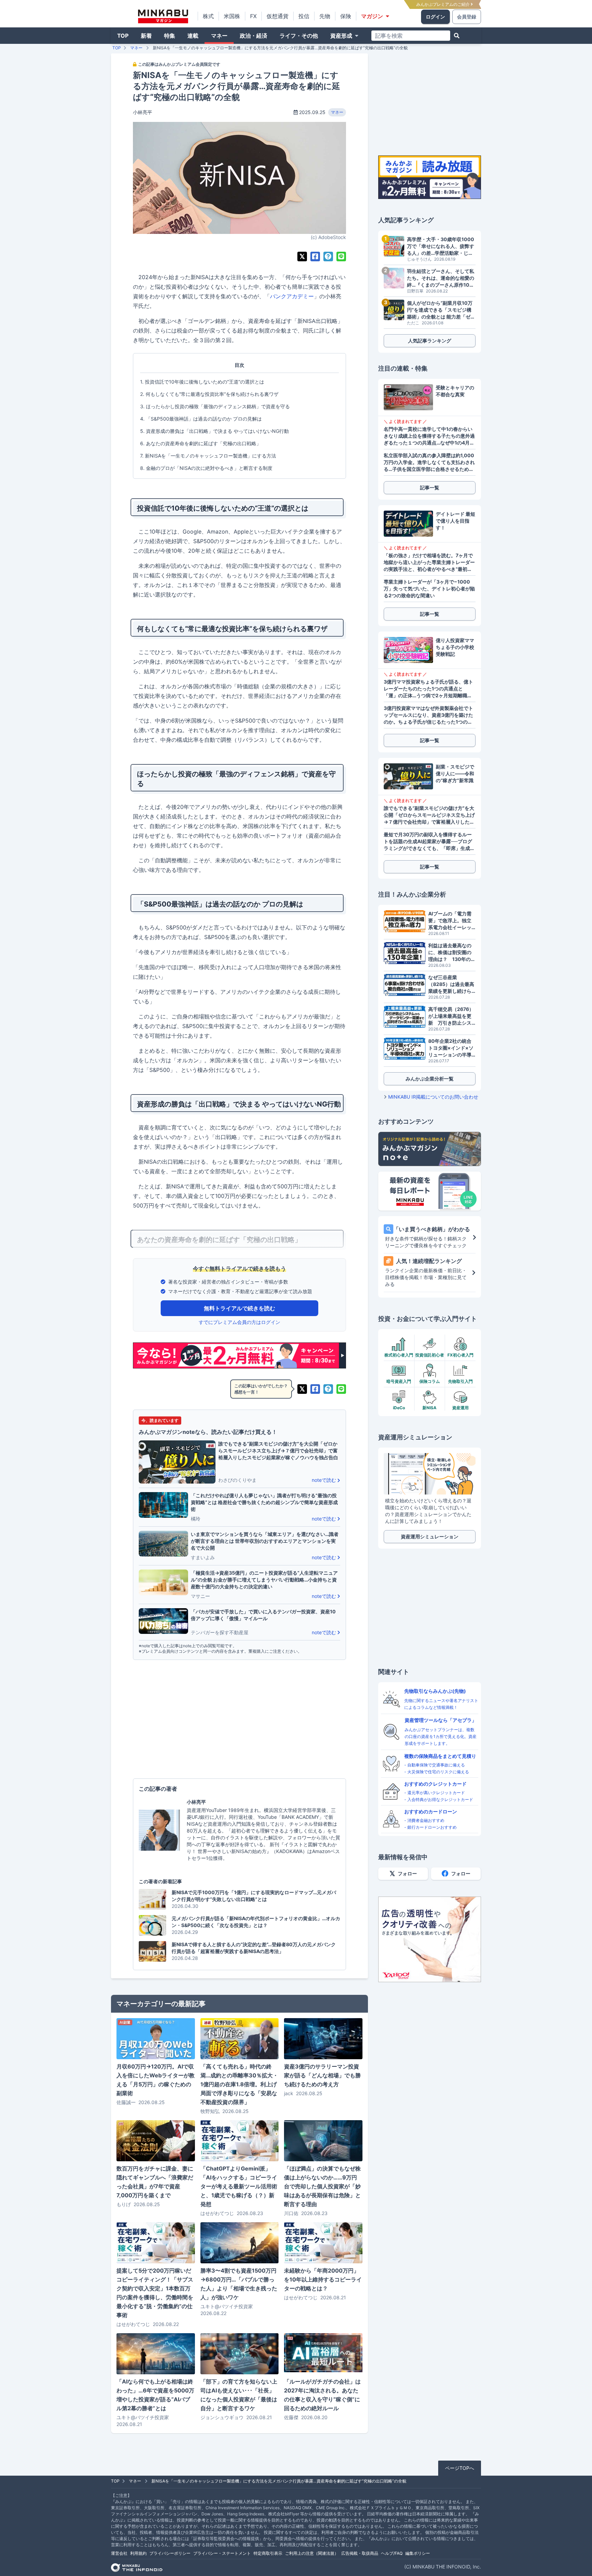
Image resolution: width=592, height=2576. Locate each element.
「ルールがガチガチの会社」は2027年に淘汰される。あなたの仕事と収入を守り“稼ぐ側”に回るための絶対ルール (322, 2395)
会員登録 (467, 17)
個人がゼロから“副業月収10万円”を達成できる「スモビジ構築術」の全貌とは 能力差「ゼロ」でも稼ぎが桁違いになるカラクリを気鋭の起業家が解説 (441, 310)
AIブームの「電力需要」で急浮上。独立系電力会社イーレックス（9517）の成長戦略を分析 (451, 921)
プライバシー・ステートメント (222, 2553)
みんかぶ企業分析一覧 (430, 1079)
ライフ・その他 (299, 36)
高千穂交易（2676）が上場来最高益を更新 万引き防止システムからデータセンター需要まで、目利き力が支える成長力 (451, 1016)
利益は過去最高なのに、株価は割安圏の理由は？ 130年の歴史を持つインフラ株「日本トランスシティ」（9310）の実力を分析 (452, 953)
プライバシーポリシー (170, 2553)
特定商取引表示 (268, 2553)
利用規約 (138, 2553)
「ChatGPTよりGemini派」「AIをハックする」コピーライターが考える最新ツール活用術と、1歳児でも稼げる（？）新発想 (239, 2186)
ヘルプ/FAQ (392, 2553)
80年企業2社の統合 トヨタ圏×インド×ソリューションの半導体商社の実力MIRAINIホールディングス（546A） (452, 1048)
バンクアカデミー (292, 296)
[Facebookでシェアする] (315, 257)
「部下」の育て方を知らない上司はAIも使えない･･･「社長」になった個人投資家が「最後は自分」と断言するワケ (239, 2395)
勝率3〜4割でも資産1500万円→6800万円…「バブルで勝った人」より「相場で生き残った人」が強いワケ (239, 2284)
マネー (219, 36)
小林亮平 (143, 112)
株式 (208, 16)
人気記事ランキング (430, 341)
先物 (325, 16)
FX (253, 16)
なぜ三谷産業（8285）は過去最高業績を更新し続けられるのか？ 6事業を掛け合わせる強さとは (452, 984)
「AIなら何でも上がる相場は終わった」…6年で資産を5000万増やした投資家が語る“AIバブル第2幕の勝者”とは (155, 2395)
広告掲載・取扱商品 (360, 2553)
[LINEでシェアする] (341, 257)
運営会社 (119, 2553)
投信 (304, 16)
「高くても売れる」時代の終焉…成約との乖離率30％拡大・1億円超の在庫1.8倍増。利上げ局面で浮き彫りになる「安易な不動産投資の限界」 (239, 2084)
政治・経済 (254, 36)
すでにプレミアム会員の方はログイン (239, 1322)
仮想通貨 (277, 16)
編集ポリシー (418, 2553)
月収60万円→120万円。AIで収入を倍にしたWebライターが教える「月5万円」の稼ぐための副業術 (156, 2080)
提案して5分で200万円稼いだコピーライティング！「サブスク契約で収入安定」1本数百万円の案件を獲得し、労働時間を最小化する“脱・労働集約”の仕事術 (155, 2293)
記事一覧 (430, 487)
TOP (123, 36)
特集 (170, 36)
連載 (193, 36)
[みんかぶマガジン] (163, 16)
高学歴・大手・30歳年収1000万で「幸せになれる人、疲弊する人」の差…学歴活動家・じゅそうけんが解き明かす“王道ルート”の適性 (441, 246)
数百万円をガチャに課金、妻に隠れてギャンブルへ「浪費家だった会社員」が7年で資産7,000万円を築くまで (155, 2182)
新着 (146, 36)
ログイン (435, 17)
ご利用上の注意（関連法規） (312, 2553)
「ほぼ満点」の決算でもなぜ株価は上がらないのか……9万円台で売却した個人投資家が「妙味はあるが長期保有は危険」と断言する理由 (322, 2186)
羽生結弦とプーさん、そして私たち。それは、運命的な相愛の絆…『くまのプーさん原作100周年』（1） (441, 278)
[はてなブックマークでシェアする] (328, 257)
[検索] (457, 36)
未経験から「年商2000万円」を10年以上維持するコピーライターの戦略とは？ (323, 2279)
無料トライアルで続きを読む (239, 1308)
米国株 (232, 16)
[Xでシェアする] (302, 257)
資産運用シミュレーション (430, 1536)
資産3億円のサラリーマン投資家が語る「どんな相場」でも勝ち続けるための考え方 (322, 2075)
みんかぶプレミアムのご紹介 (443, 4)
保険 (346, 16)
